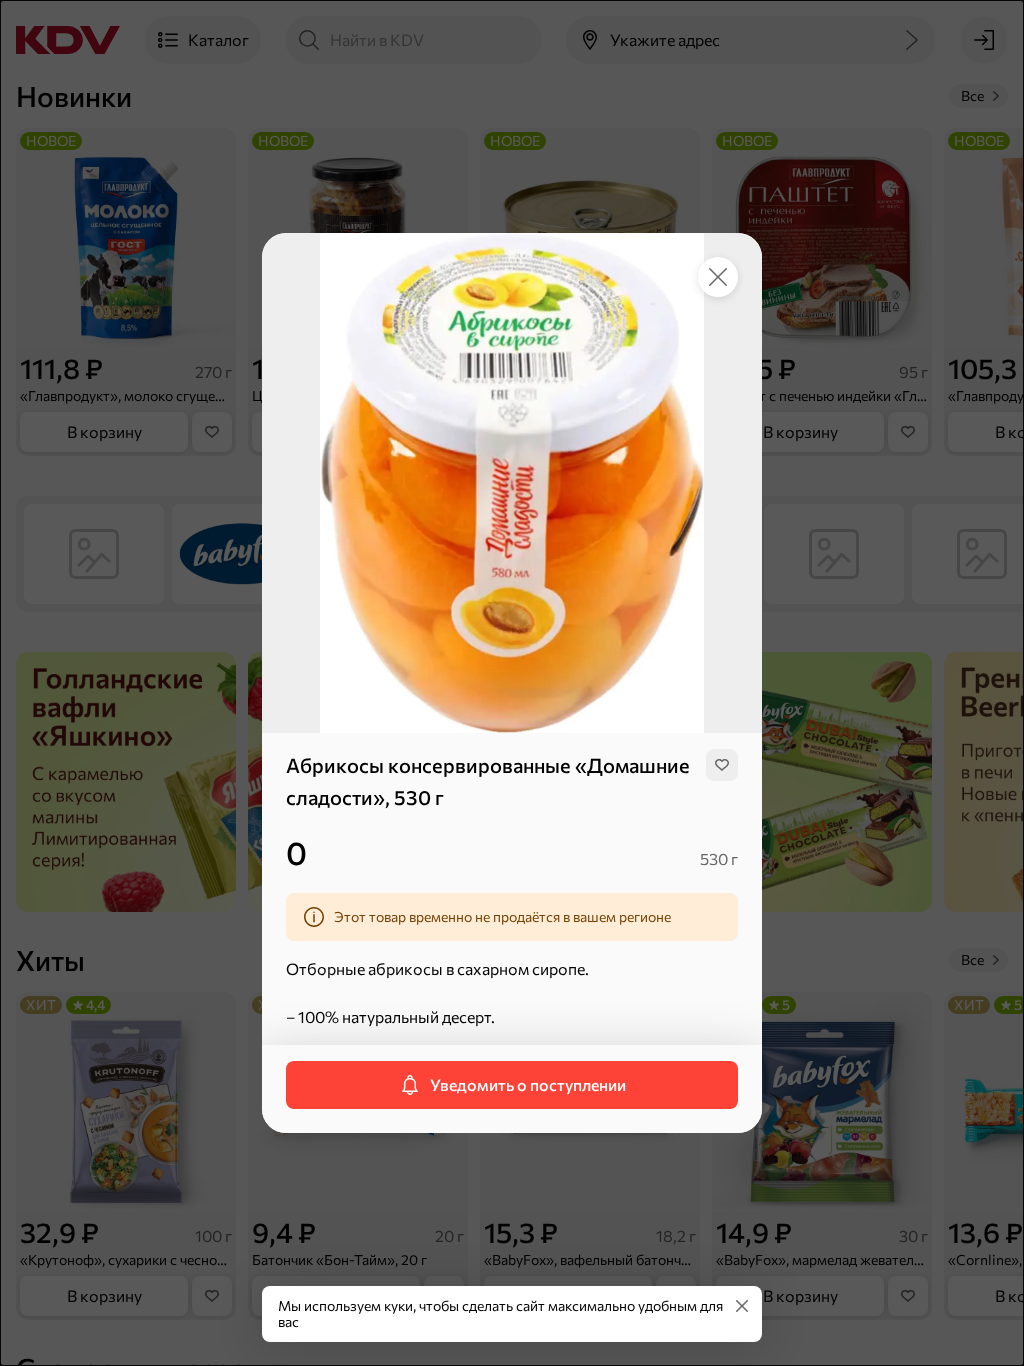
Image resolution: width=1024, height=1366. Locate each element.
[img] (722, 765)
